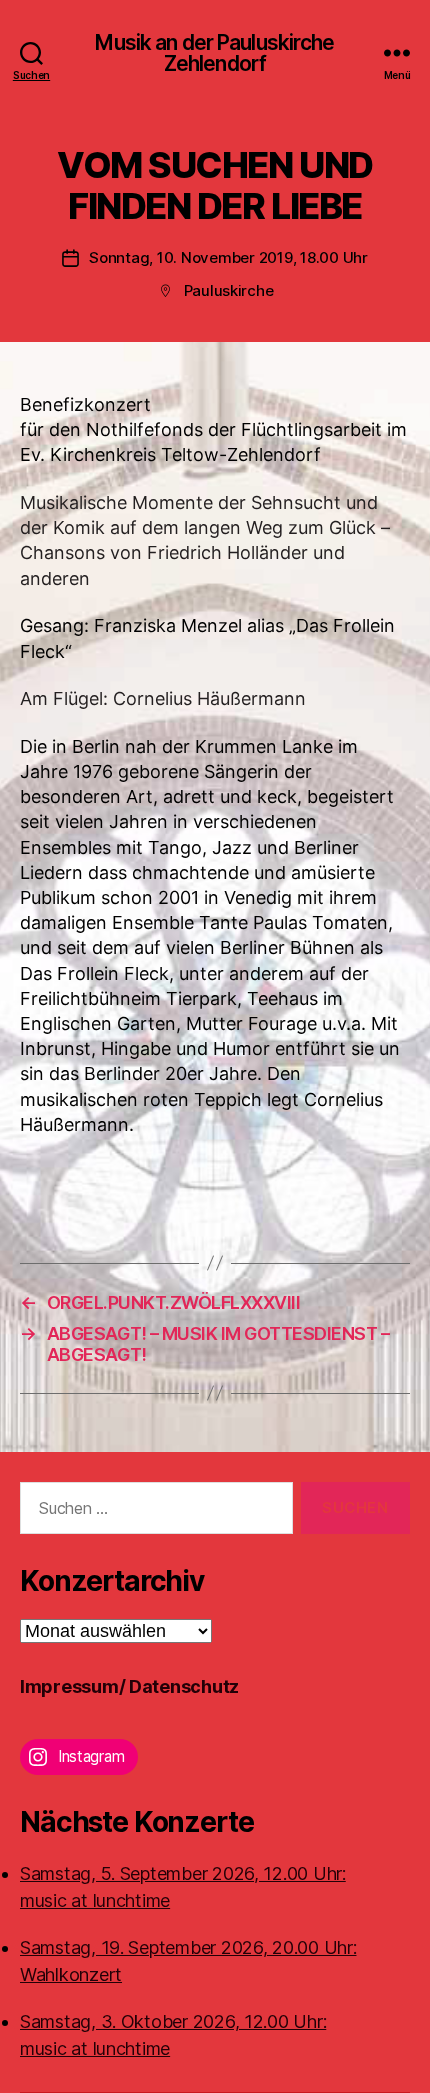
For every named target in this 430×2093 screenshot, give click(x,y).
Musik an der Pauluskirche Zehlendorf (214, 53)
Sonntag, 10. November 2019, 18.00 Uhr (228, 257)
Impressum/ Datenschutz (129, 1686)
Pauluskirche (229, 290)
